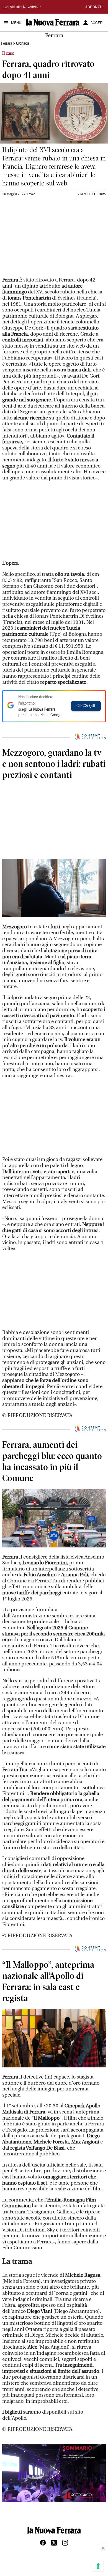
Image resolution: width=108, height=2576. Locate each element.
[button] (54, 2472)
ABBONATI (94, 7)
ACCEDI (97, 23)
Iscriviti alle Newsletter (22, 7)
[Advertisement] (44, 240)
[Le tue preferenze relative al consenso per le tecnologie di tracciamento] (98, 2566)
